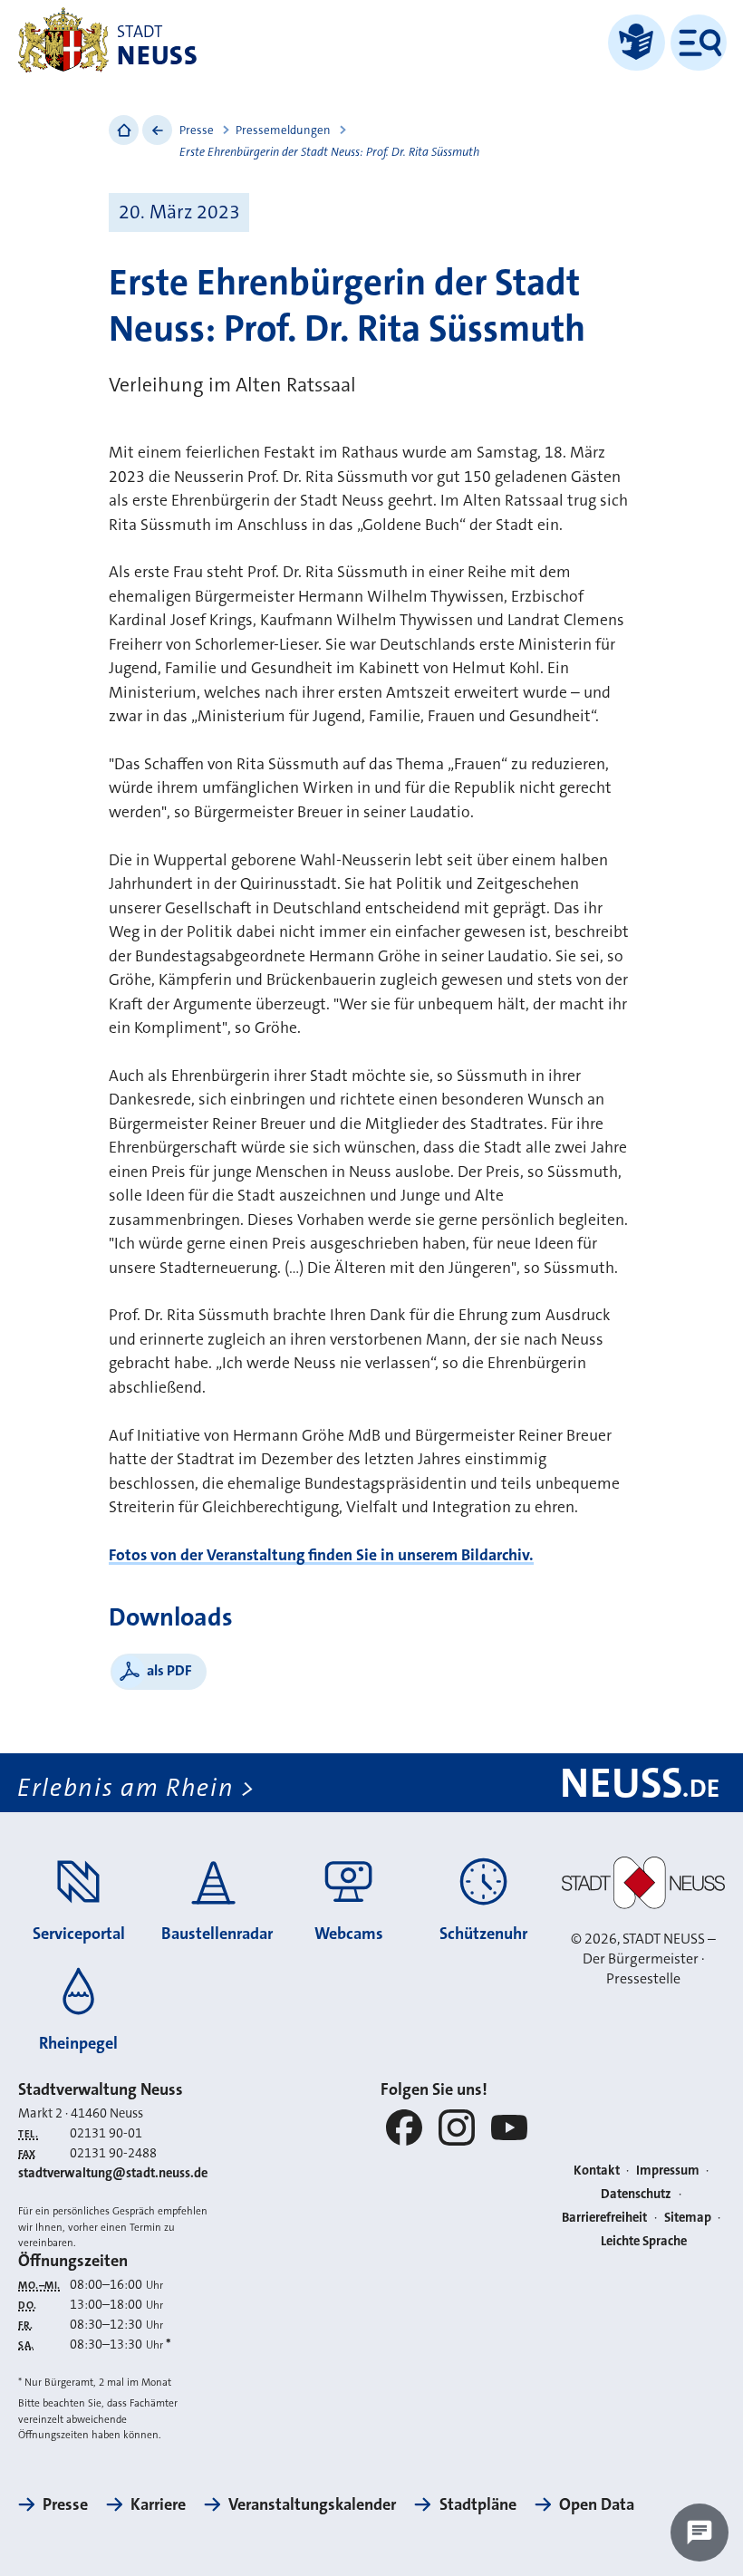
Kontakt (597, 2171)
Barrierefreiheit (604, 2218)
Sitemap (688, 2218)
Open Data (597, 2504)
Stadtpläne (478, 2504)
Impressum (668, 2171)
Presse (197, 130)
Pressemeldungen (283, 130)
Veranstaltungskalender (312, 2504)
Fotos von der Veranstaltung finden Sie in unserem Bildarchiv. (321, 1555)
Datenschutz (636, 2194)
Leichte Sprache (644, 2241)
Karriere (158, 2504)
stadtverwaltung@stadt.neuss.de (113, 2173)
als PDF (169, 1670)
